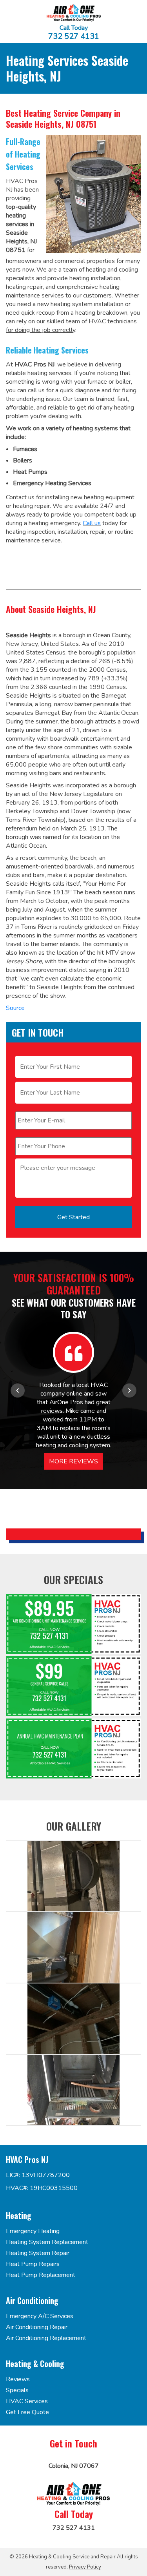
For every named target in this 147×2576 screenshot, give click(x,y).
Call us (92, 523)
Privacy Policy (85, 2567)
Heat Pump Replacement (41, 2275)
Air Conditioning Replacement (46, 2338)
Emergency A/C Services (40, 2316)
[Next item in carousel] (129, 1390)
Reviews (18, 2379)
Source (15, 1008)
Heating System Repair (38, 2253)
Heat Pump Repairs (33, 2264)
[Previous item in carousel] (18, 1390)
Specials (17, 2390)
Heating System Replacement (47, 2242)
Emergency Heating (33, 2231)
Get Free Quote (27, 2412)
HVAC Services (27, 2401)
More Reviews (73, 1461)
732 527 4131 (74, 36)
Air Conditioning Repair (37, 2327)
